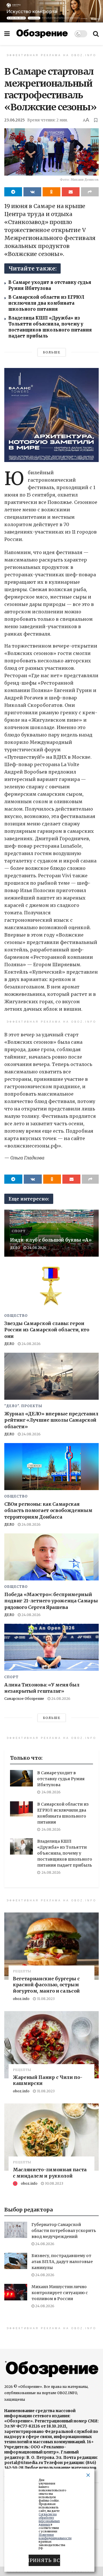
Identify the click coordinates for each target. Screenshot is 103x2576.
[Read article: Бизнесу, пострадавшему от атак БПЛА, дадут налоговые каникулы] (16, 2261)
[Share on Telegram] (13, 192)
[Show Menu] (7, 34)
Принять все (44, 2560)
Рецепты (22, 1971)
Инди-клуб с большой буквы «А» (51, 1240)
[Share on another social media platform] (90, 192)
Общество (16, 1316)
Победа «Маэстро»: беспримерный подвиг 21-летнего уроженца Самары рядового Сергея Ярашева (51, 1601)
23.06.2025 (14, 120)
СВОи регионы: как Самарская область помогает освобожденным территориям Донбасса (48, 1510)
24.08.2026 (36, 1248)
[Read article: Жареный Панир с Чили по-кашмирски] (51, 2045)
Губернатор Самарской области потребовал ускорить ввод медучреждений (64, 2231)
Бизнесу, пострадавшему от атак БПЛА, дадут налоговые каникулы (62, 2262)
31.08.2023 (45, 1999)
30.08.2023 (54, 2183)
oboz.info (21, 1999)
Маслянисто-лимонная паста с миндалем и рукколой (50, 2173)
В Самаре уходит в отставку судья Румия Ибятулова (61, 1779)
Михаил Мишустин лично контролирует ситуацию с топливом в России (60, 2293)
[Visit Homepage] (42, 34)
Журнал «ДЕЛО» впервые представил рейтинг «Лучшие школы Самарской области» (51, 1420)
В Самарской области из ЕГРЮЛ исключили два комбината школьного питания (46, 303)
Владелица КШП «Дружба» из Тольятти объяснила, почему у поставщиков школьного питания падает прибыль (65, 1853)
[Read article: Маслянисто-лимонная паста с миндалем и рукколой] (51, 2137)
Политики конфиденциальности (55, 2537)
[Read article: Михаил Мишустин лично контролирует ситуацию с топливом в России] (16, 2292)
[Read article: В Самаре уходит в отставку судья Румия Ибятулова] (21, 1778)
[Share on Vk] (32, 192)
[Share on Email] (71, 192)
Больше (52, 352)
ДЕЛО (15, 1248)
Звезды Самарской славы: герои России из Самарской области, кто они (47, 1330)
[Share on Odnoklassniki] (51, 192)
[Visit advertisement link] (51, 11)
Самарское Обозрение (24, 1699)
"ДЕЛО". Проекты (23, 1406)
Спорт (19, 1231)
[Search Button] (96, 34)
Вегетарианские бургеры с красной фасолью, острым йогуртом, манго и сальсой (46, 1985)
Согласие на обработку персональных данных (49, 2519)
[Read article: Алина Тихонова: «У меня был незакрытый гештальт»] (51, 1647)
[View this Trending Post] (15, 2183)
